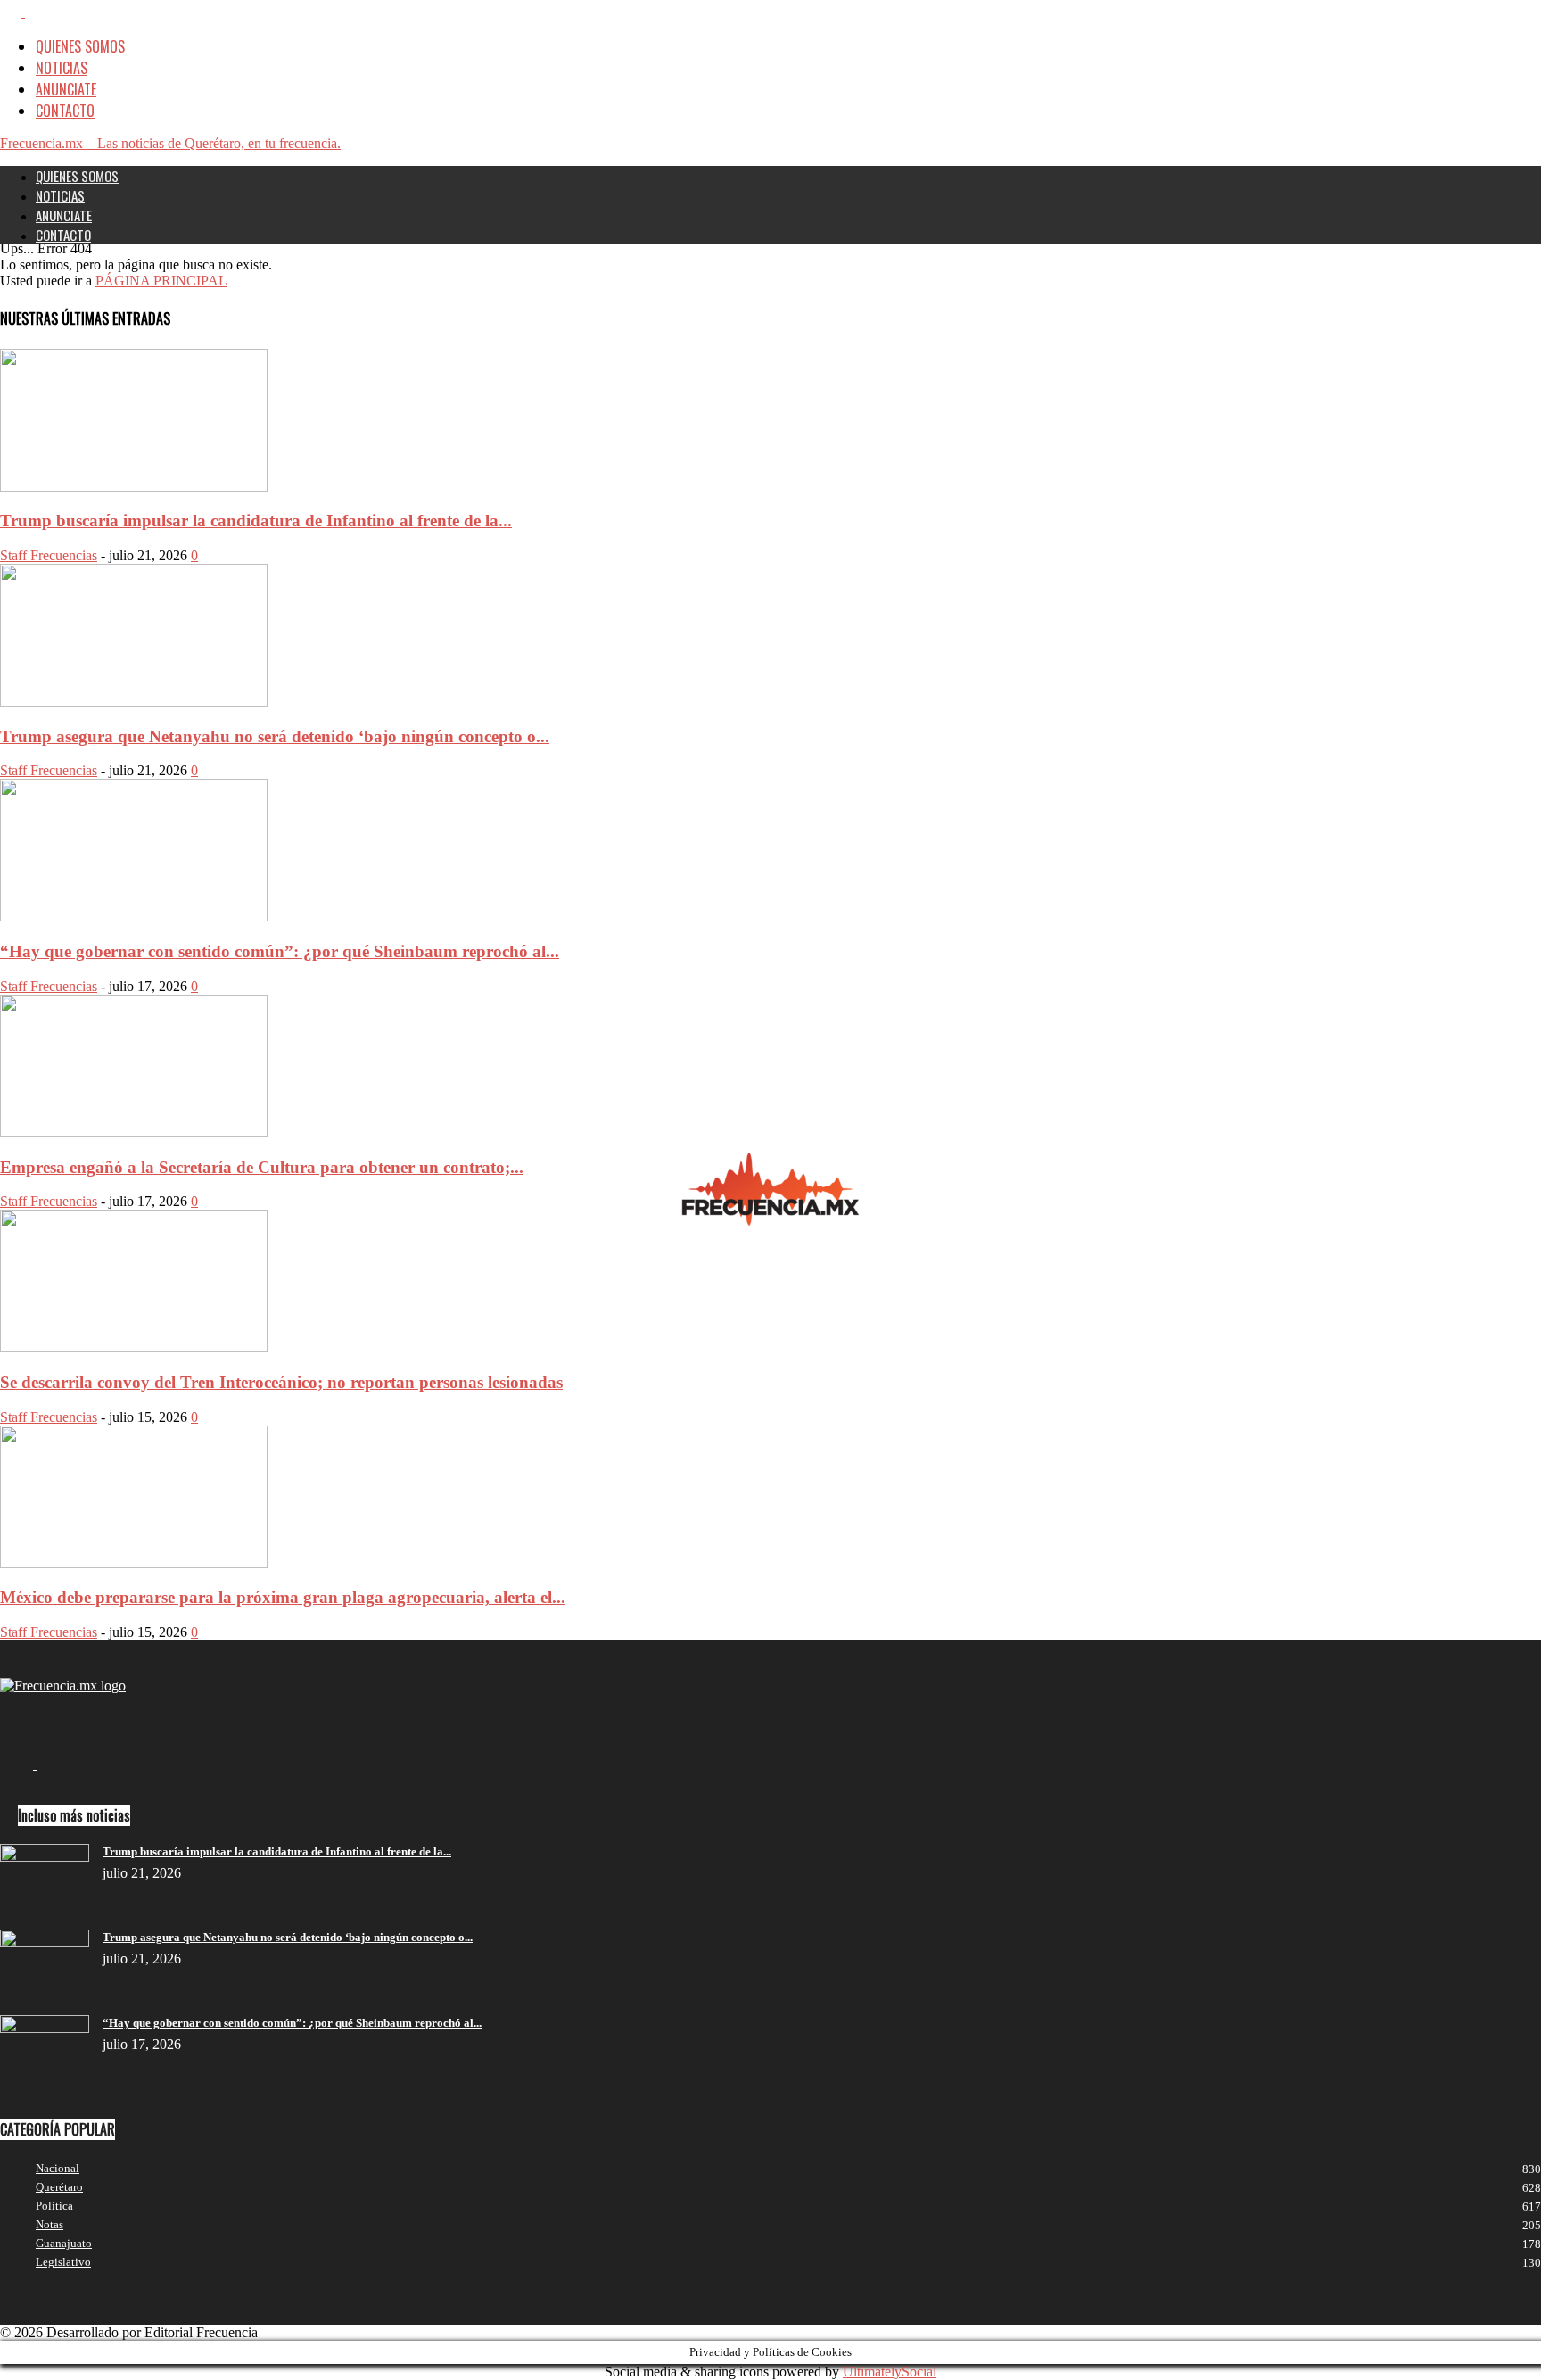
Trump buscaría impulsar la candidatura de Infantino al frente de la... (256, 521)
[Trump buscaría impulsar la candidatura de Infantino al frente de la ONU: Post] (134, 487)
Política (54, 2206)
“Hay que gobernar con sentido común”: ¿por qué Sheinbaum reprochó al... (280, 951)
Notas (49, 2224)
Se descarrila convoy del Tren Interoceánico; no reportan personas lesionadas (281, 1382)
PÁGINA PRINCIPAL (161, 281)
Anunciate (66, 89)
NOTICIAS (62, 68)
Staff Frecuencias (49, 555)
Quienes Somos (80, 46)
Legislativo (63, 2262)
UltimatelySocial (890, 2372)
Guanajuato (64, 2243)
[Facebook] (12, 11)
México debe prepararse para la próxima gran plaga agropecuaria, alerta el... (283, 1597)
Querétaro (59, 2187)
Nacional (58, 2168)
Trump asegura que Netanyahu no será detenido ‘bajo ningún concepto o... (275, 736)
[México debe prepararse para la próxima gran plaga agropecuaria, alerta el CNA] (134, 1563)
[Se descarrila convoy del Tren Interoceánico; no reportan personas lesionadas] (134, 1347)
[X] (36, 11)
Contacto (65, 111)
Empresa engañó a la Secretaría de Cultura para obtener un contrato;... (262, 1167)
